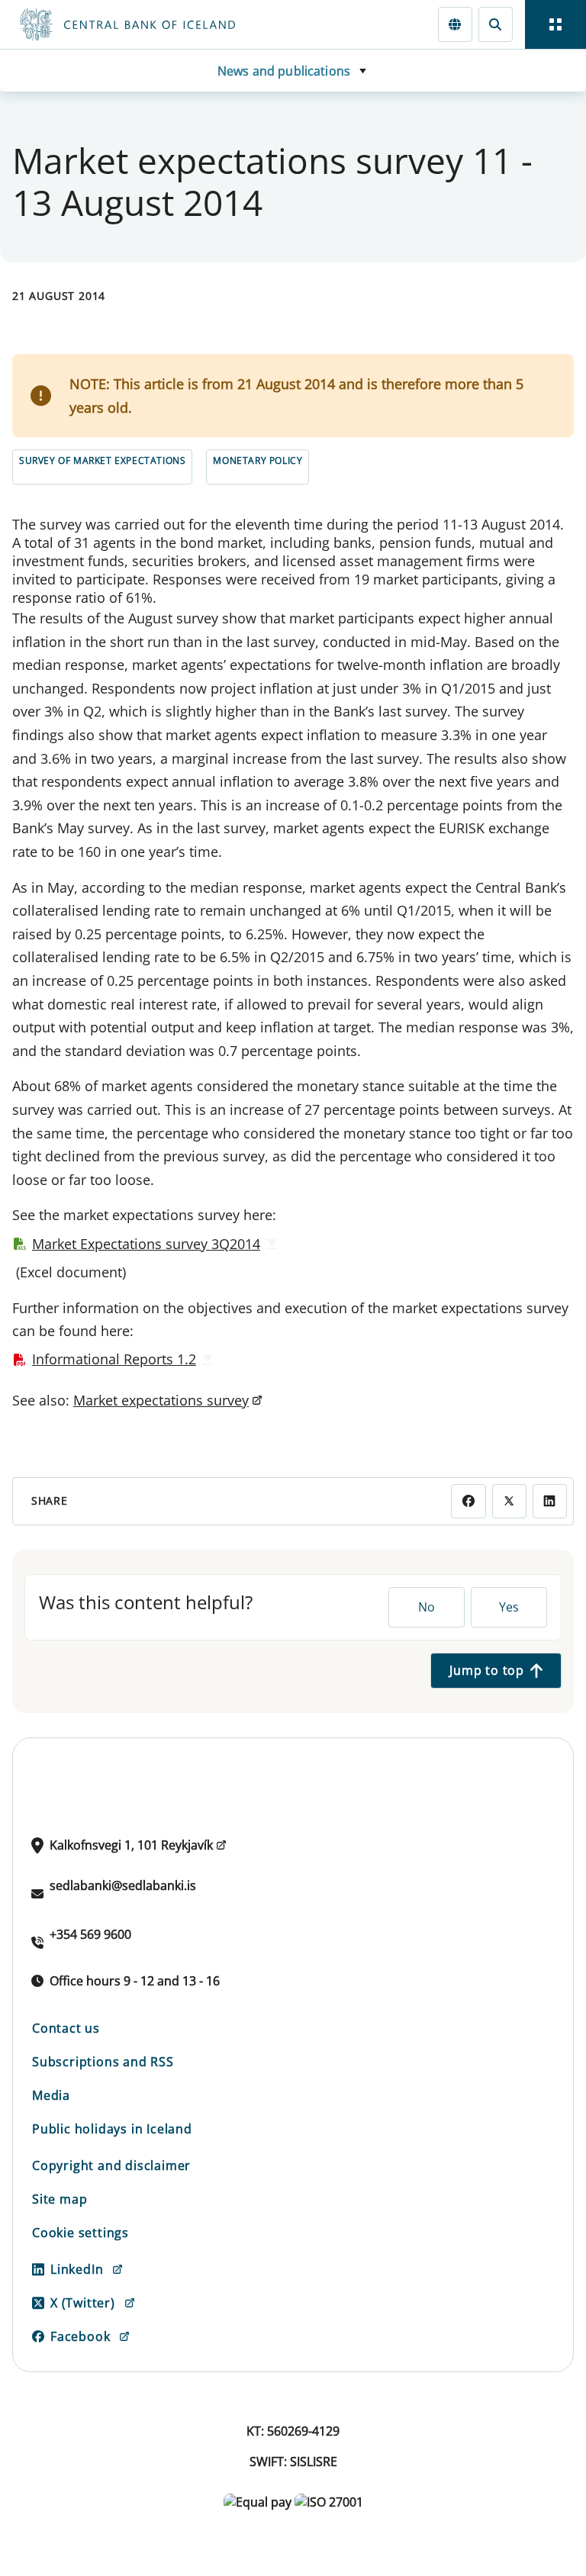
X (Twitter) (83, 2303)
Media (51, 2095)
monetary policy (258, 460)
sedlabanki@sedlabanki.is (123, 1885)
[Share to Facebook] (468, 1501)
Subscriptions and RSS (103, 2062)
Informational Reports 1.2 (114, 1359)
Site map (60, 2199)
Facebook (80, 2336)
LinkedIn (77, 2269)
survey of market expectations (102, 460)
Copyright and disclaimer (111, 2165)
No (427, 1607)
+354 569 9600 (90, 1934)
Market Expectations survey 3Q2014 (146, 1244)
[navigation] (555, 24)
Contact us (66, 2028)
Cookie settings (80, 2233)
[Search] (496, 24)
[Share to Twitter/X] (509, 1501)
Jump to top (487, 1670)
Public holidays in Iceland (112, 2129)
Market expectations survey (161, 1400)
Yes (509, 1607)
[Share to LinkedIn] (550, 1501)
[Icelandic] (455, 24)
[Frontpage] (192, 24)
